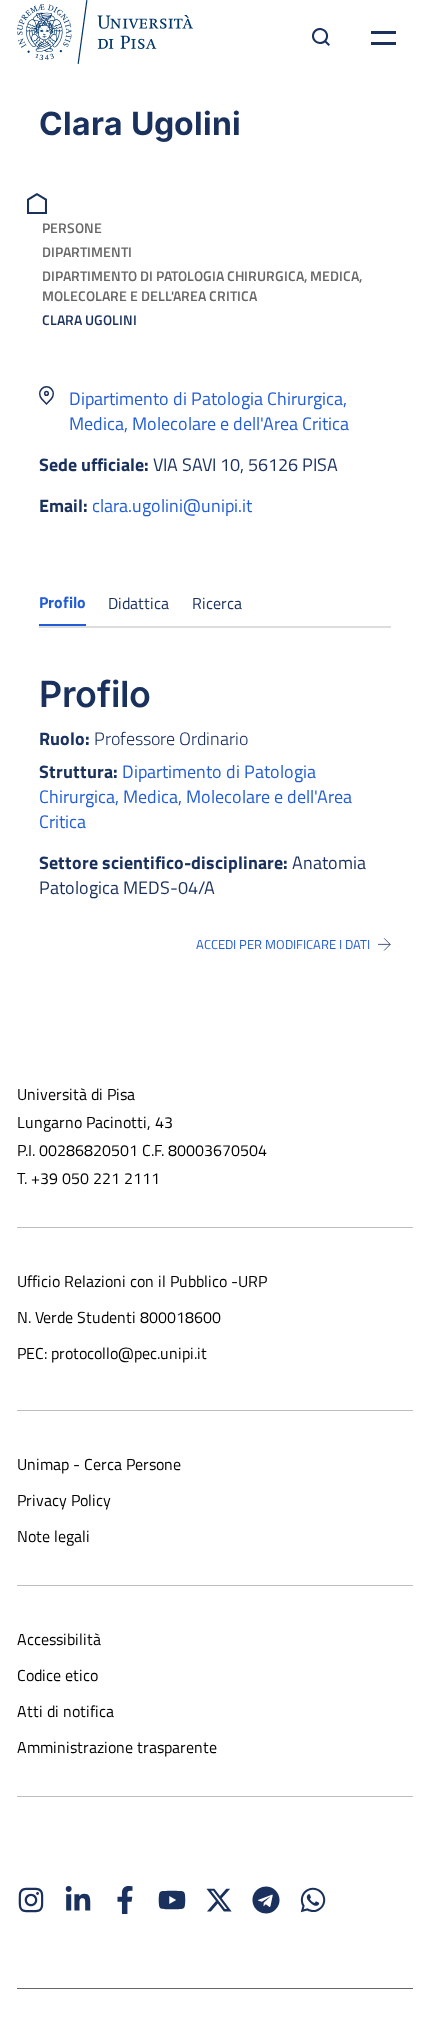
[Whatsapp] (313, 1900)
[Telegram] (266, 1900)
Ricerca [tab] (217, 603)
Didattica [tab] (138, 603)
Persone (72, 227)
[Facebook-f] (125, 1900)
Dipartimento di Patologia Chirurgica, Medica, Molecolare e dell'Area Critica (202, 285)
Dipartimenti (87, 251)
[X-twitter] (219, 1900)
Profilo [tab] (62, 602)
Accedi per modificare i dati (283, 944)
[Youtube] (172, 1900)
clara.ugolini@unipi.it (172, 505)
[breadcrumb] (39, 201)
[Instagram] (31, 1900)
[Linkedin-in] (78, 1900)
